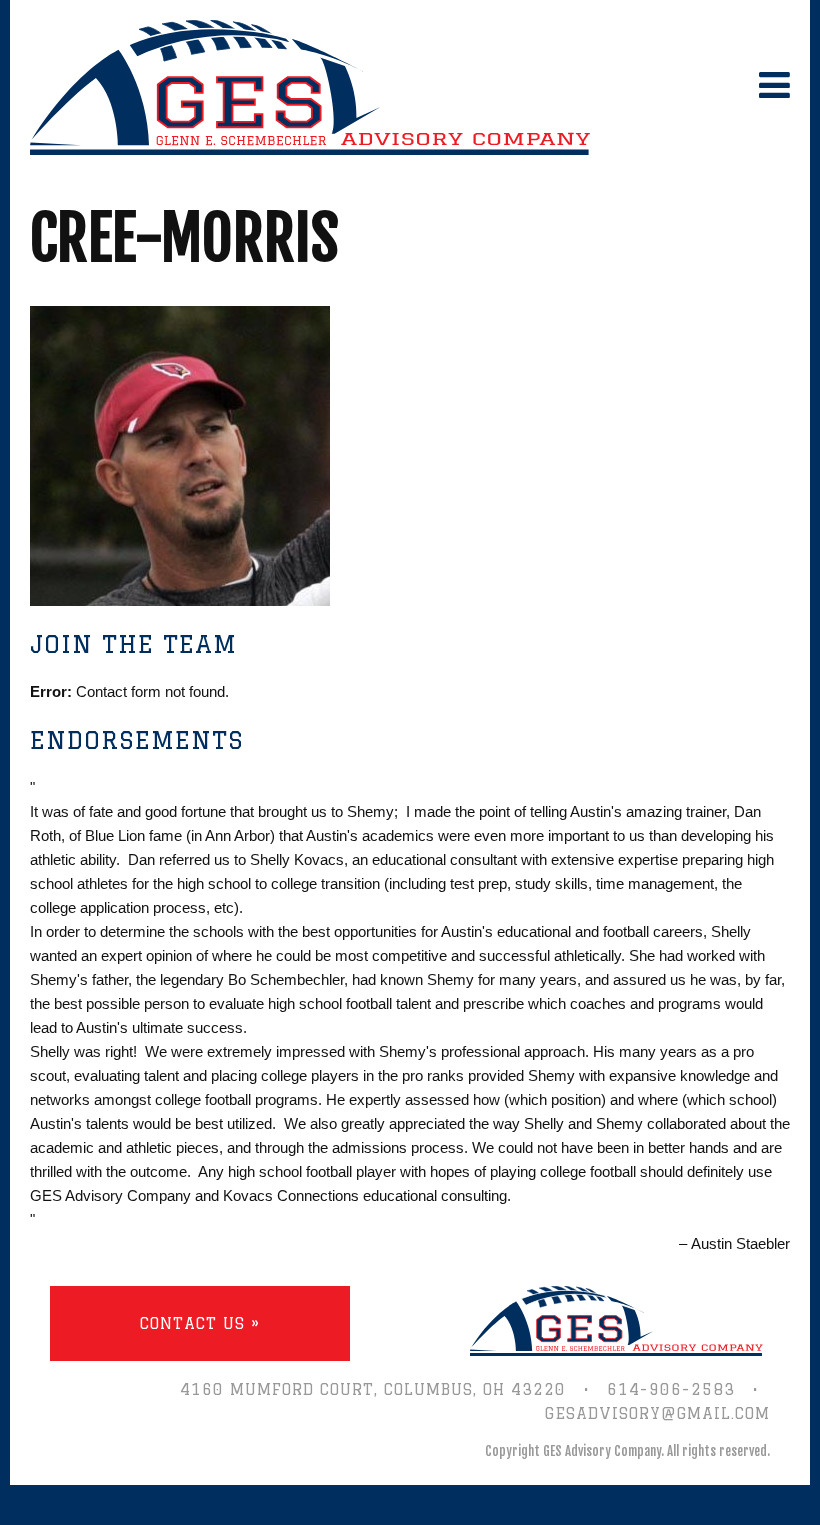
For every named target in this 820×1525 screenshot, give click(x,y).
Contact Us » (200, 1323)
